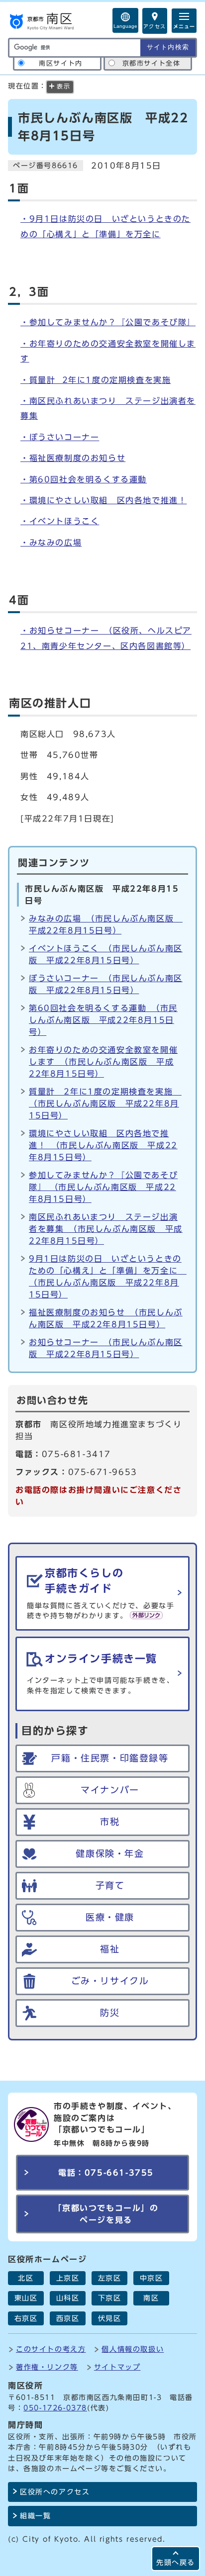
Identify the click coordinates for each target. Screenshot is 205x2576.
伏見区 (110, 2318)
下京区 (110, 2298)
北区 (26, 2278)
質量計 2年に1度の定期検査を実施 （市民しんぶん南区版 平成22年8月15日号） (105, 1104)
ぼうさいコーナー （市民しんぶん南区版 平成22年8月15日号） (106, 984)
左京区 (110, 2278)
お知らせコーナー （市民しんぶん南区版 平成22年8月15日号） (106, 1348)
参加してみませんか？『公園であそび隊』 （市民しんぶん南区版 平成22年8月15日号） (103, 1187)
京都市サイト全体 (152, 63)
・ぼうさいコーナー (60, 437)
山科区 (68, 2298)
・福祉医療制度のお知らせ (73, 458)
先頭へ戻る (176, 2562)
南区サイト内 (61, 63)
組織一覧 (35, 2516)
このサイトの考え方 (51, 2349)
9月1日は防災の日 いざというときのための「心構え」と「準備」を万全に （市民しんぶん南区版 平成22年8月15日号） (106, 1277)
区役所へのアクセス (55, 2492)
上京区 (68, 2278)
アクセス (155, 26)
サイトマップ (117, 2367)
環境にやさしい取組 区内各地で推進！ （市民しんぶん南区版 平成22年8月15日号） (103, 1145)
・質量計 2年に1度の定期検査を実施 (96, 380)
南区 (151, 2298)
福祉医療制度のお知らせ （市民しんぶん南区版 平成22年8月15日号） (106, 1318)
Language (125, 26)
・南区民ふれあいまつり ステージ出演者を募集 (108, 408)
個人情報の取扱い (133, 2349)
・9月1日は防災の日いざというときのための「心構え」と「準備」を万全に (105, 226)
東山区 (26, 2298)
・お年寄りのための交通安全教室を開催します (108, 351)
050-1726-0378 (55, 2408)
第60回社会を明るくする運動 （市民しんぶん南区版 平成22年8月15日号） (103, 1020)
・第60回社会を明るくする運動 (84, 479)
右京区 (26, 2318)
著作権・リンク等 (47, 2367)
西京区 (68, 2318)
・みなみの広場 (51, 543)
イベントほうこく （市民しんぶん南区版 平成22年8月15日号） (106, 954)
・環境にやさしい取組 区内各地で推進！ (103, 500)
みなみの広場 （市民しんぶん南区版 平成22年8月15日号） (106, 924)
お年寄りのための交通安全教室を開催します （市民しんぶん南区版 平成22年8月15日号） (103, 1062)
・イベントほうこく (60, 521)
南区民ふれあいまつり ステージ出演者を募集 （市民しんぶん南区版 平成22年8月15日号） (106, 1229)
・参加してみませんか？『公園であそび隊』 (108, 322)
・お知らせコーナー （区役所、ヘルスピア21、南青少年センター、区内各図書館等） (106, 638)
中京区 (152, 2278)
